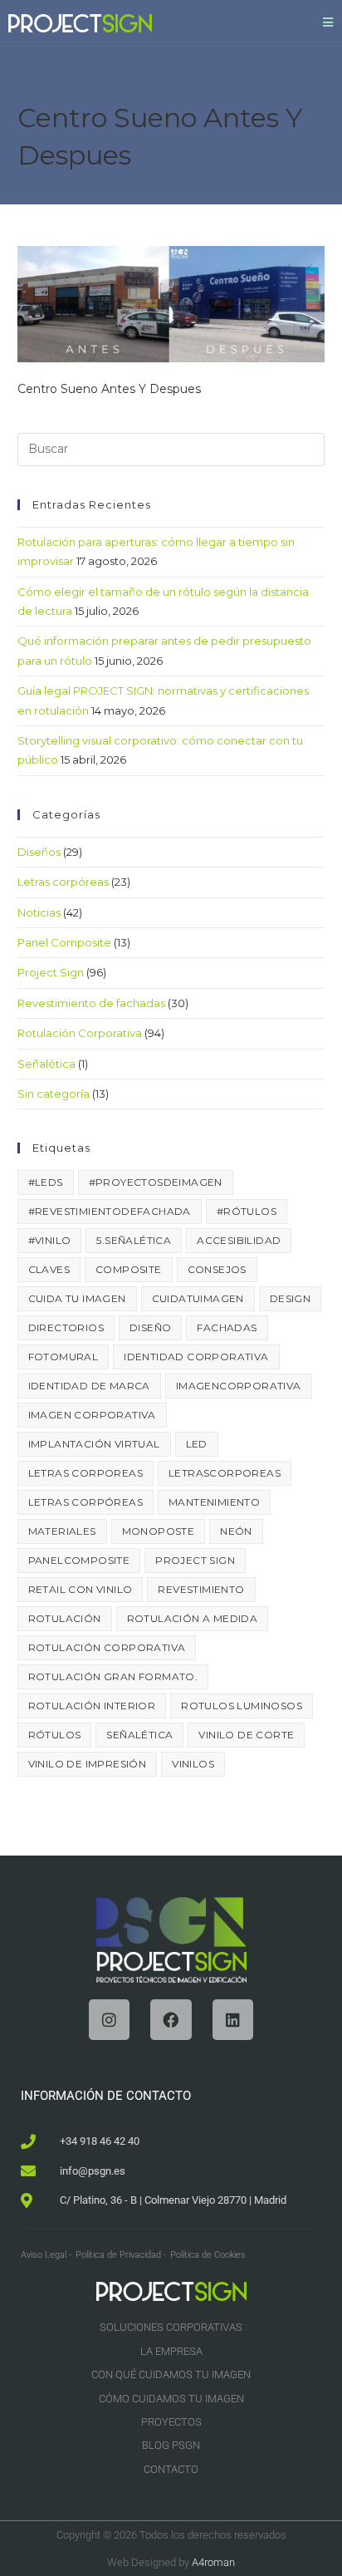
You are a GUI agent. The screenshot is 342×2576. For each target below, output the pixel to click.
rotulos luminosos (242, 1706)
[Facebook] (171, 2020)
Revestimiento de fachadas (91, 1003)
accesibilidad (239, 1240)
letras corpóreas (85, 1502)
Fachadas (227, 1327)
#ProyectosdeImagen (156, 1182)
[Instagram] (109, 2020)
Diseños (39, 852)
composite (129, 1269)
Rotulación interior (92, 1706)
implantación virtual (94, 1444)
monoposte (159, 1531)
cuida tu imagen (77, 1298)
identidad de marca (89, 1386)
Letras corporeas (85, 1473)
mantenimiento (214, 1502)
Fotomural (64, 1357)
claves (49, 1269)
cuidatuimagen (198, 1298)
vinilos (193, 1764)
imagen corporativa (92, 1415)
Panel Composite (64, 942)
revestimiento (201, 1589)
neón (236, 1531)
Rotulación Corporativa (80, 1033)
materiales (62, 1531)
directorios (66, 1327)
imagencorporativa (239, 1386)
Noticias (39, 912)
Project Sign (51, 972)
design (290, 1298)
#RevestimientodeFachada (110, 1211)
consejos (217, 1269)
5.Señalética (134, 1240)
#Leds (46, 1182)
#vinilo (50, 1240)
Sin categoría (54, 1094)
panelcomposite (79, 1560)
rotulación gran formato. (113, 1676)
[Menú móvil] (328, 22)
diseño (150, 1327)
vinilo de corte (246, 1735)
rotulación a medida (193, 1618)
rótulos (55, 1735)
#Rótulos (247, 1211)
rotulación (65, 1618)
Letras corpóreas (63, 882)
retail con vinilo (81, 1589)
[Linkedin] (233, 2020)
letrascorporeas (225, 1473)
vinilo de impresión (88, 1764)
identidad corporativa (196, 1357)
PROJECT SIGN (195, 1560)
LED (197, 1444)
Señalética (46, 1064)
